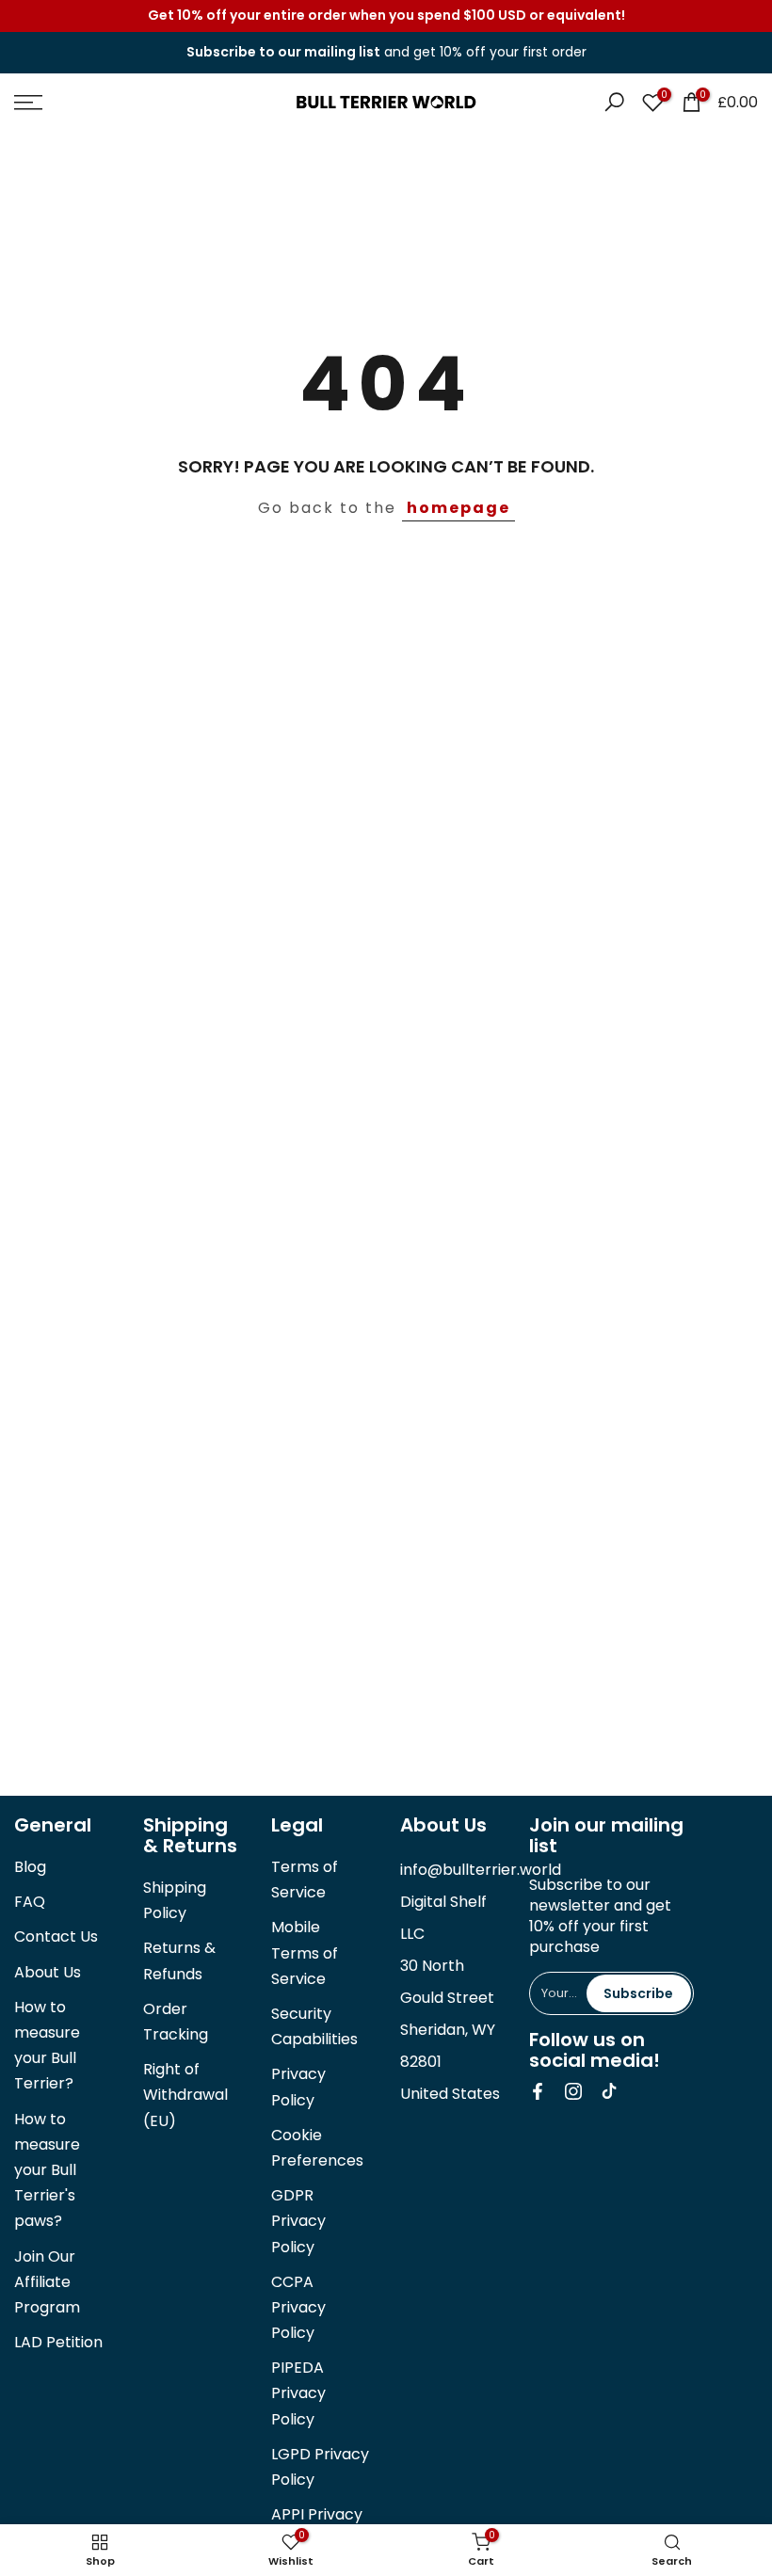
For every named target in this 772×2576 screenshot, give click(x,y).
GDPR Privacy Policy (298, 2221)
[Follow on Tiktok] (609, 2091)
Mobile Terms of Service (305, 1952)
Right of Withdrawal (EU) (185, 2095)
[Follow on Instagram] (573, 2091)
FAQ (30, 1902)
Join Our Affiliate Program (47, 2282)
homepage (458, 508)
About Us (48, 1972)
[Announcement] (386, 16)
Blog (30, 1867)
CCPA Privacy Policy (298, 2307)
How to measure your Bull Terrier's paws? (47, 2170)
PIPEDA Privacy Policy (298, 2393)
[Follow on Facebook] (538, 2091)
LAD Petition (58, 2342)
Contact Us (56, 1936)
